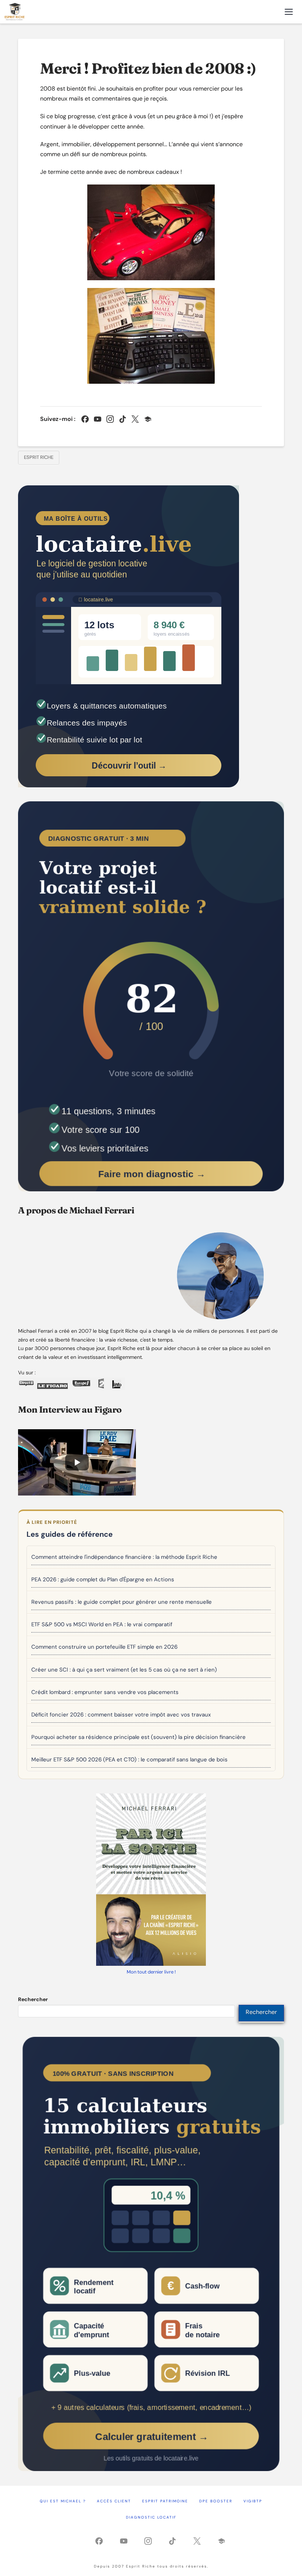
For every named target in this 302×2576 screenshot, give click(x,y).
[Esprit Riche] (15, 12)
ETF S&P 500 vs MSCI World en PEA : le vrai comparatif (102, 1624)
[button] (289, 12)
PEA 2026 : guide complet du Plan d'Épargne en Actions (103, 1579)
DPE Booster (216, 2501)
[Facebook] (85, 419)
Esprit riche (39, 457)
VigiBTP (253, 2501)
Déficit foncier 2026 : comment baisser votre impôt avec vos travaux (121, 1715)
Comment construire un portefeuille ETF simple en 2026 (104, 1647)
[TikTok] (123, 419)
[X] (135, 419)
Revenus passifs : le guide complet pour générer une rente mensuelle (122, 1602)
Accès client (114, 2501)
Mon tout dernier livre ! (151, 1972)
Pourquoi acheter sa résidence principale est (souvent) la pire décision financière (138, 1737)
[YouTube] (98, 419)
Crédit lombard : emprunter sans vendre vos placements (105, 1692)
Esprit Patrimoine (165, 2501)
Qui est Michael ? (63, 2501)
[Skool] (148, 419)
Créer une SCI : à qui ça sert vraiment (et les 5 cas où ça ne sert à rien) (124, 1670)
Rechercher (33, 1999)
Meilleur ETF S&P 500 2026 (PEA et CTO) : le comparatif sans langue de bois (129, 1760)
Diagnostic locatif (151, 2517)
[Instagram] (110, 419)
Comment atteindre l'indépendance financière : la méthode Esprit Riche (124, 1557)
